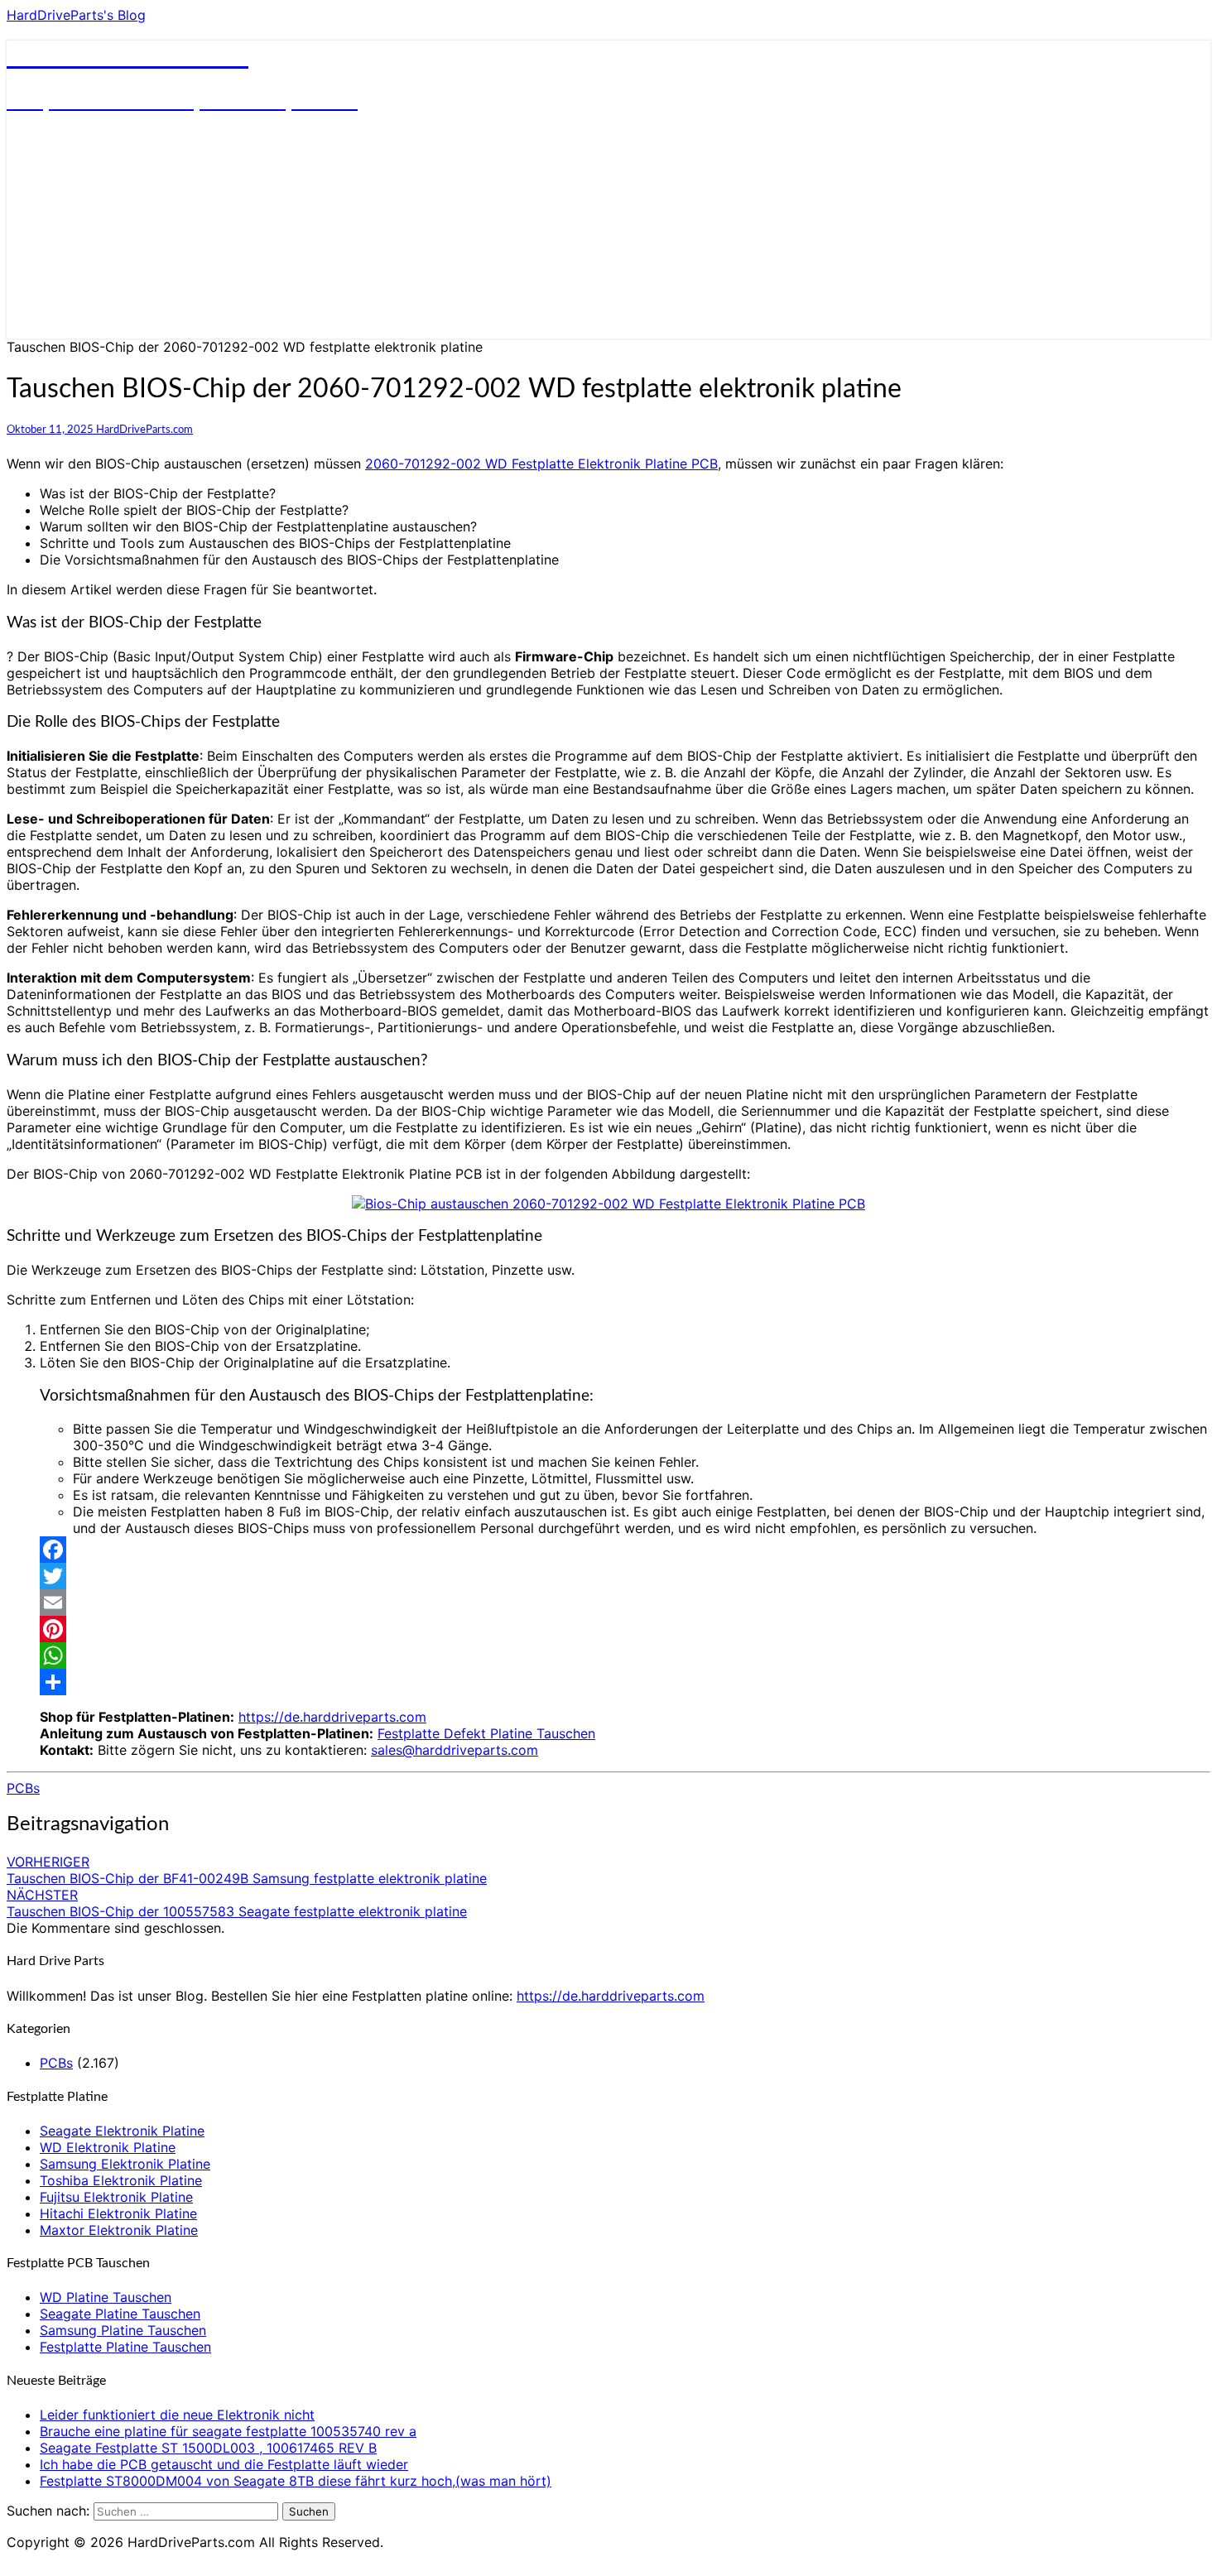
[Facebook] (625, 1550)
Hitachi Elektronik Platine (118, 2213)
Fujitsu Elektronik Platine (116, 2197)
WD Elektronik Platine (108, 2147)
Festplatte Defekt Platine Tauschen (486, 1733)
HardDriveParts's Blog (76, 15)
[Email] (625, 1603)
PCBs (23, 1788)
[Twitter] (625, 1576)
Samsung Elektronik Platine (125, 2164)
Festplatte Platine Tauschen (125, 2347)
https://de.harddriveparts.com (332, 1717)
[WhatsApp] (625, 1656)
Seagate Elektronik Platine (122, 2131)
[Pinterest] (625, 1629)
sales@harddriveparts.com (455, 1750)
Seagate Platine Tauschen (120, 2314)
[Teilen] (625, 1682)
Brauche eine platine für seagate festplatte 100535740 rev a (228, 2431)
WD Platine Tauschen (106, 2297)
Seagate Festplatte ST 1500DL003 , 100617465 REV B (208, 2448)
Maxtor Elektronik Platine (119, 2230)
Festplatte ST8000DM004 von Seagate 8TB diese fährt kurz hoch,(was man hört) (296, 2481)
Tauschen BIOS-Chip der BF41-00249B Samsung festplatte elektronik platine (247, 1870)
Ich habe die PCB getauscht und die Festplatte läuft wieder (224, 2464)
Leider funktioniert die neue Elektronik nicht (177, 2415)
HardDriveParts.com (144, 430)
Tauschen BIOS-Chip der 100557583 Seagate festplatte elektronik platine (237, 1903)
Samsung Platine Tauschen (123, 2330)
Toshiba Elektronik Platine (121, 2180)
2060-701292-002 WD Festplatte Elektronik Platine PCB (541, 464)
